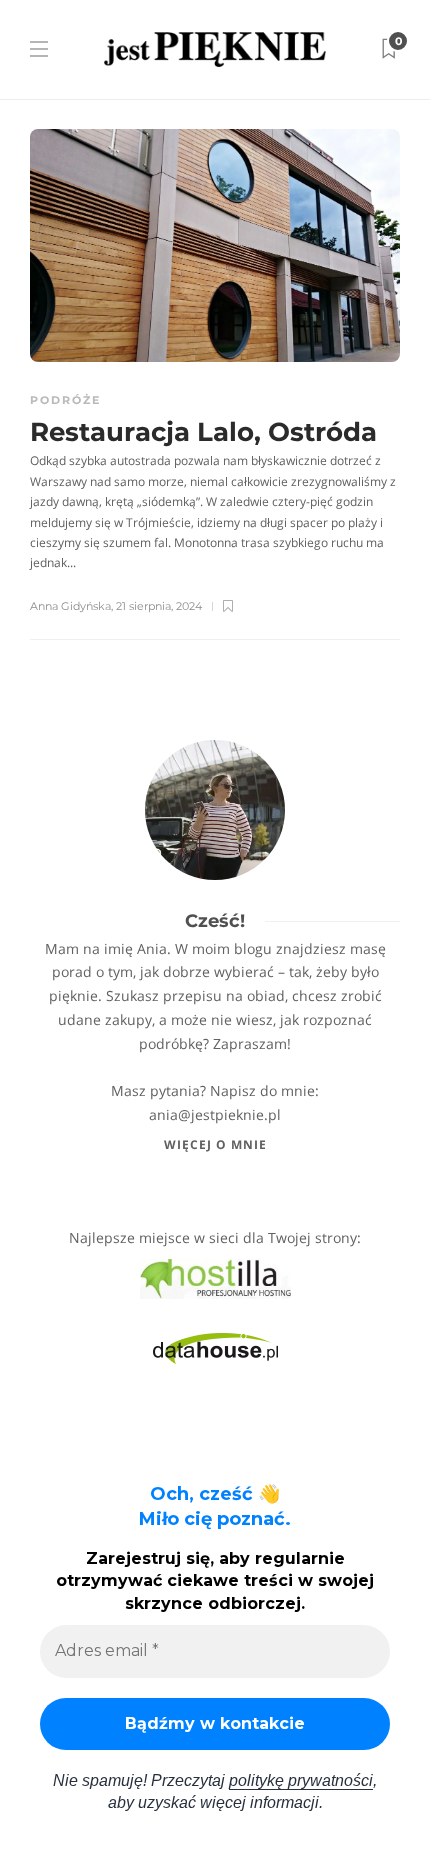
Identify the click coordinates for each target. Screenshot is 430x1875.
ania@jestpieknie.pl (215, 1114)
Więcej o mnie (215, 1144)
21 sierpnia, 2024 (159, 606)
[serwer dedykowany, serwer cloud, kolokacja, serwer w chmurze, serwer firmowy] (215, 1277)
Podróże (65, 400)
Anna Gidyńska (70, 606)
